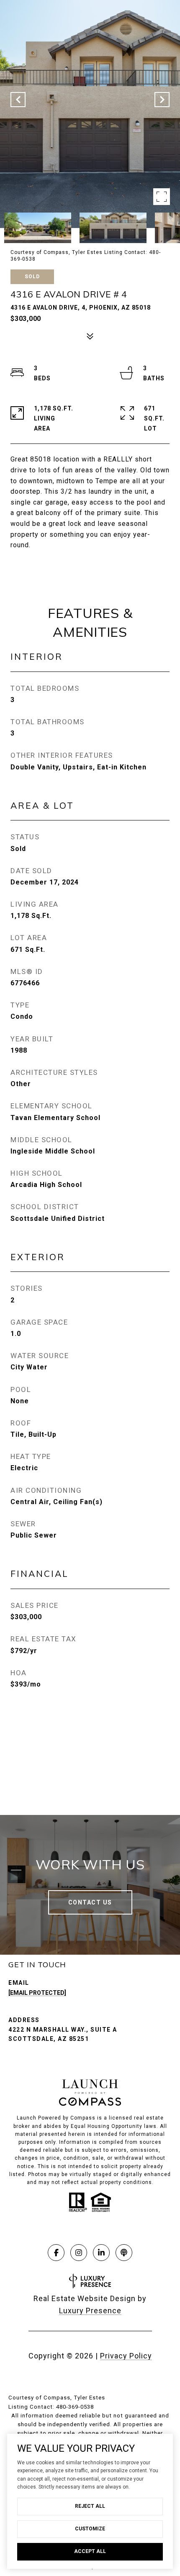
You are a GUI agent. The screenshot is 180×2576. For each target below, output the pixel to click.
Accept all (90, 2551)
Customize (90, 2529)
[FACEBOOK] (56, 2253)
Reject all (90, 2506)
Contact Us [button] (90, 1902)
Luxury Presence (90, 2311)
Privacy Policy (126, 2356)
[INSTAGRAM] (79, 2253)
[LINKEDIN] (101, 2253)
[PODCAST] (124, 2253)
